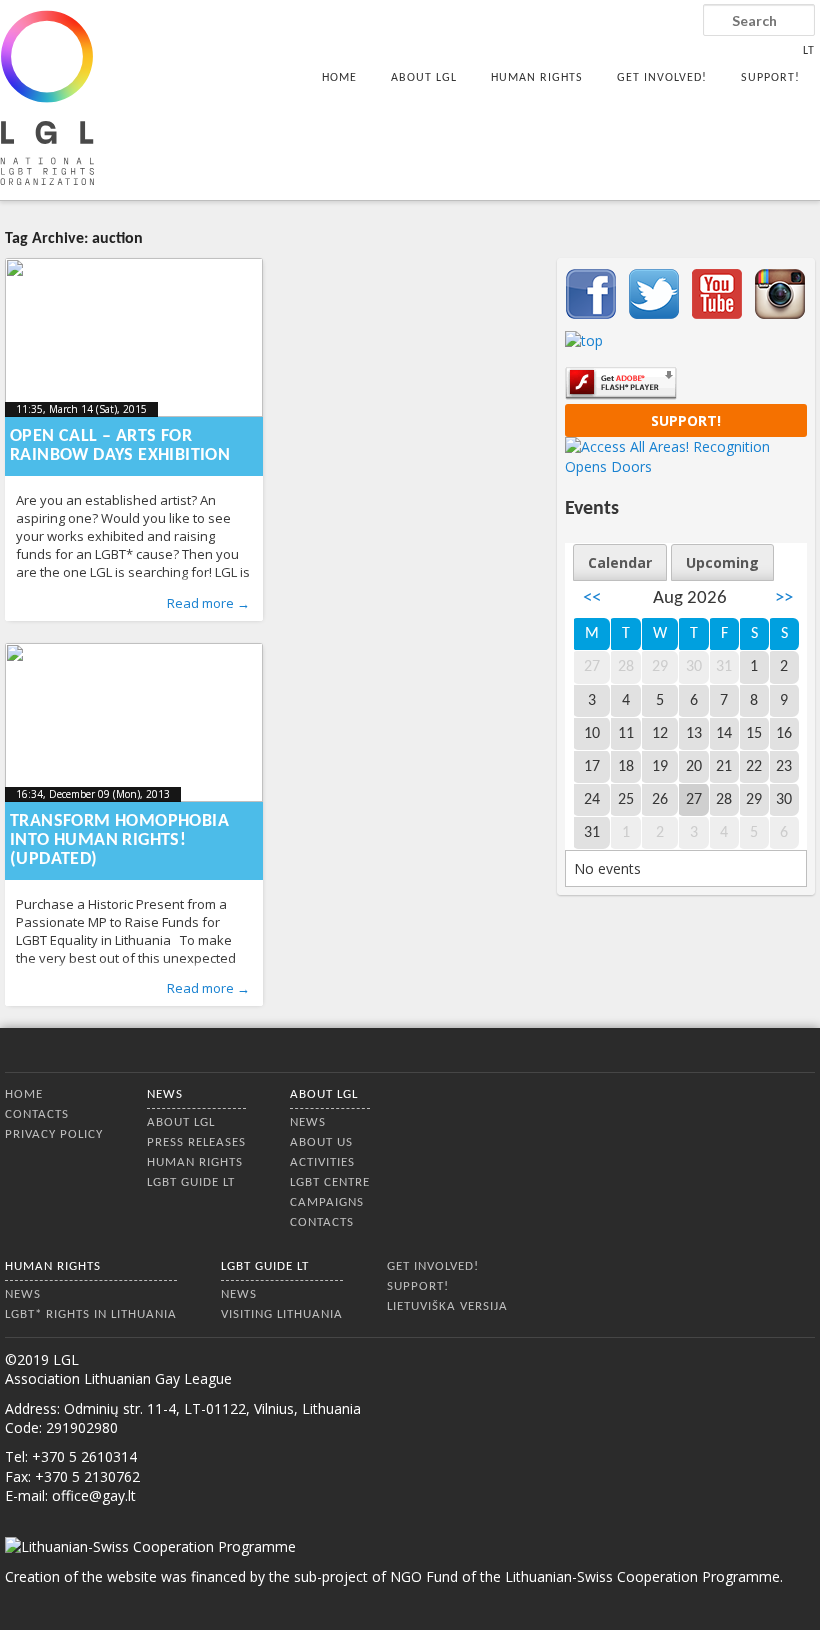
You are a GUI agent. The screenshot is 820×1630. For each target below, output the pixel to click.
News (165, 1094)
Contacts (37, 1114)
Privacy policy (54, 1134)
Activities (322, 1162)
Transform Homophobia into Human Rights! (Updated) (119, 840)
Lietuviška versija (447, 1306)
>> (784, 598)
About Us (321, 1142)
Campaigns (327, 1202)
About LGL (424, 78)
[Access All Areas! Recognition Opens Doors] (686, 466)
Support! (770, 78)
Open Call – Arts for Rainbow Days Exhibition (120, 446)
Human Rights (537, 78)
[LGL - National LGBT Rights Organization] (47, 97)
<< (592, 598)
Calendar (620, 562)
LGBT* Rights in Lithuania (91, 1314)
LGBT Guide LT (191, 1182)
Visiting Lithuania (282, 1314)
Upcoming (722, 562)
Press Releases (196, 1142)
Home (339, 78)
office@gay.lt (94, 1495)
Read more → (208, 603)
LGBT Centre (330, 1182)
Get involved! (662, 78)
